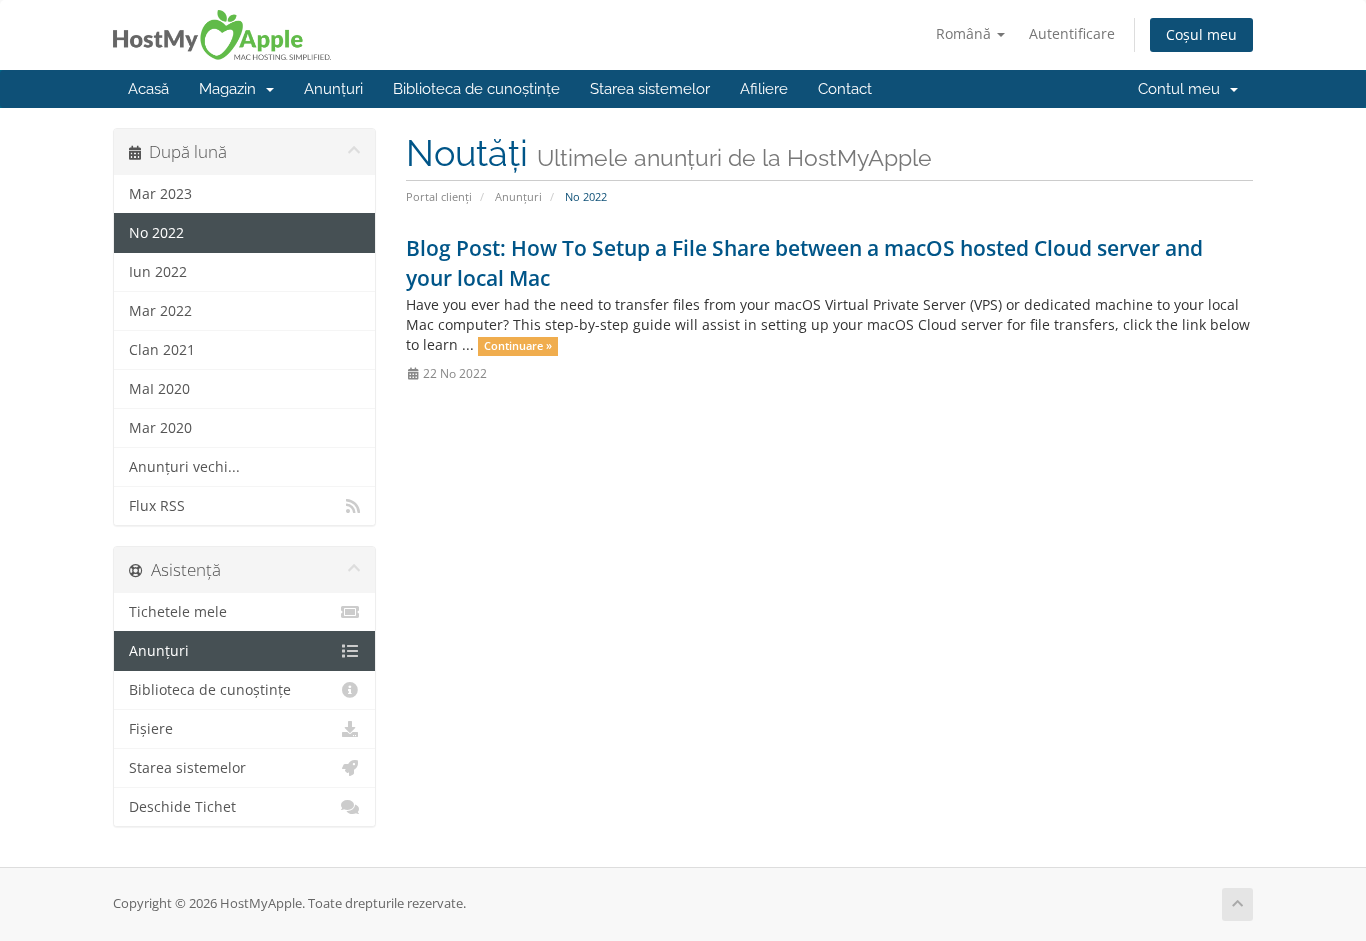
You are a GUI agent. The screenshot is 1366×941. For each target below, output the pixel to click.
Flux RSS (157, 506)
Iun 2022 (158, 272)
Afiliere (764, 89)
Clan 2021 (162, 350)
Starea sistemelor (650, 89)
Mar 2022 (160, 311)
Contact (845, 89)
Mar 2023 (160, 194)
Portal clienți (439, 196)
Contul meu (1183, 89)
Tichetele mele (178, 612)
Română (965, 33)
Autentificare (1072, 33)
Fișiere (151, 729)
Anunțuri (333, 89)
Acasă (148, 89)
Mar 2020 (160, 428)
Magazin (231, 89)
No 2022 (156, 233)
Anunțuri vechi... (184, 467)
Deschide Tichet (182, 807)
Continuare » (518, 346)
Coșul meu (1201, 34)
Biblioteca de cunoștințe (476, 89)
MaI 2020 (159, 389)
